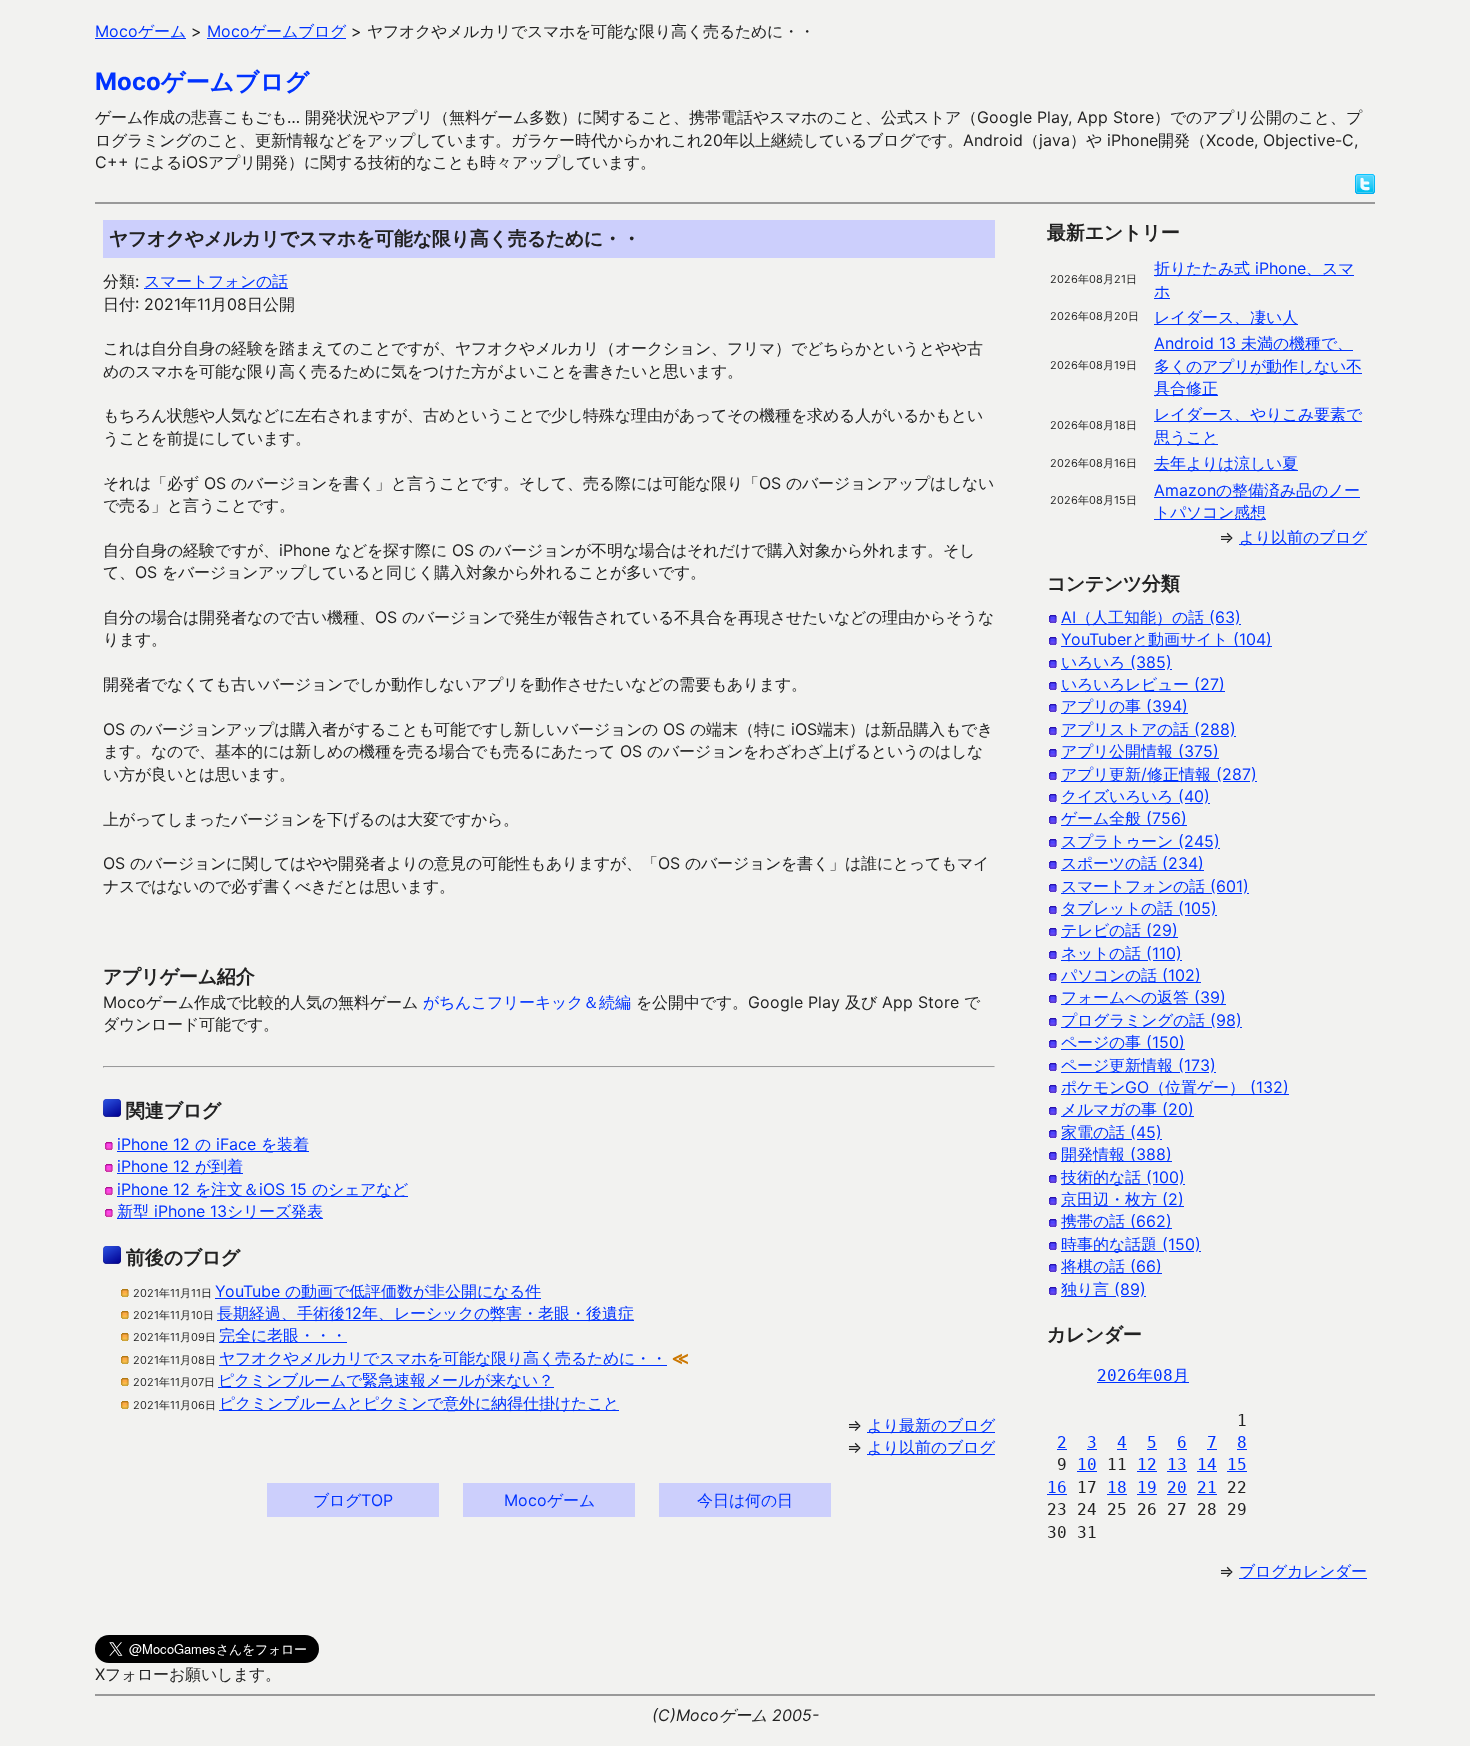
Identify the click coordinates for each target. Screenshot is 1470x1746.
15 (1237, 1464)
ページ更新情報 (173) (1138, 1065)
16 (1057, 1487)
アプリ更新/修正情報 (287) (1159, 774)
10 (1087, 1464)
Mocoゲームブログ (202, 81)
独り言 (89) (1103, 1289)
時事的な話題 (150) (1131, 1244)
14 (1207, 1464)
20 (1177, 1487)
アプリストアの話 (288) (1148, 729)
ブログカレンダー (1303, 1571)
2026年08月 (1143, 1375)
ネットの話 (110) (1121, 953)
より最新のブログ (931, 1425)
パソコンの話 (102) (1131, 975)
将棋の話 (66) (1111, 1266)
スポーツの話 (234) (1132, 863)
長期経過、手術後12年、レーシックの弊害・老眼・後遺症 (425, 1313)
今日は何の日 (745, 1500)
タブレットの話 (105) (1139, 908)
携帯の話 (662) (1116, 1221)
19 (1147, 1487)
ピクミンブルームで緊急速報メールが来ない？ (386, 1380)
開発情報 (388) (1116, 1154)
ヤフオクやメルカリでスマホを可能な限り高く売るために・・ (443, 1358)
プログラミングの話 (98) (1151, 1020)
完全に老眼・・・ (283, 1335)
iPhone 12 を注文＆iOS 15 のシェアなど (262, 1189)
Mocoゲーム (549, 1500)
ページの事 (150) (1123, 1042)
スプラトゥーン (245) (1140, 841)
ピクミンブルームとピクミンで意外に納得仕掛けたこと (419, 1403)
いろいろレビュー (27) (1143, 684)
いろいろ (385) (1116, 662)
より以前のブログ (931, 1447)
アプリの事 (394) (1124, 706)
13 (1177, 1464)
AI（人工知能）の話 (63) (1151, 617)
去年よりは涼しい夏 (1226, 463)
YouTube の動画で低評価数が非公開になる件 (378, 1291)
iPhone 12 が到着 (180, 1166)
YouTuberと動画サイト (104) (1166, 639)
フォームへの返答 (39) (1143, 997)
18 (1117, 1487)
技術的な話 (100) (1123, 1177)
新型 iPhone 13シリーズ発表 (220, 1211)
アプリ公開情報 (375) (1140, 751)
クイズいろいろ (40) (1135, 796)
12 (1147, 1464)
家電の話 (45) (1111, 1132)
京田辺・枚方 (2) (1122, 1199)
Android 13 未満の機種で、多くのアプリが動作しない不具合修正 (1258, 365)
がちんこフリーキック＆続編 (527, 1002)
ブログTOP (353, 1500)
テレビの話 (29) (1119, 930)
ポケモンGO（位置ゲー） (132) (1175, 1087)
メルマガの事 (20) (1127, 1109)
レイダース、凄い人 (1226, 317)
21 (1207, 1487)
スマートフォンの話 (216, 281)
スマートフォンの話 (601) (1155, 886)
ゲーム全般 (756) (1124, 818)
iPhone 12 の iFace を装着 (213, 1144)
